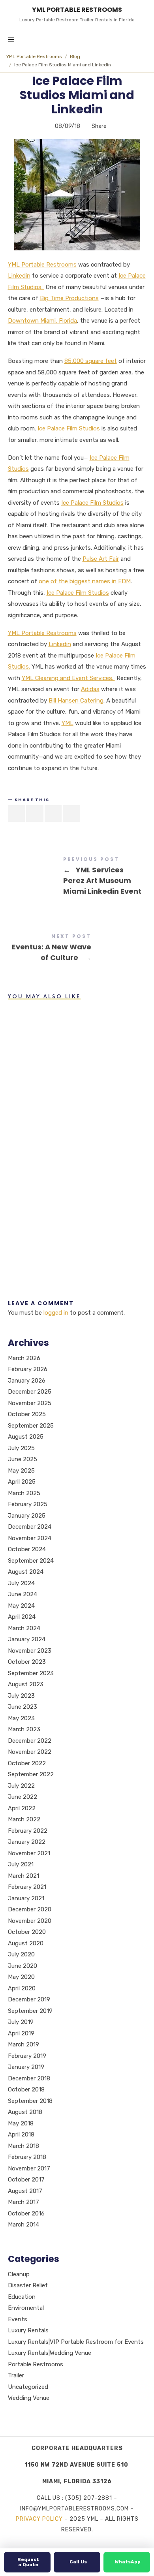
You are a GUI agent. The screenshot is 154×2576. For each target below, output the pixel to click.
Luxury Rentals (28, 2330)
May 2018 (21, 2123)
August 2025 (26, 1437)
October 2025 (27, 1415)
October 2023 (27, 1662)
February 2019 (27, 2056)
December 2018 (29, 2078)
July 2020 (21, 1955)
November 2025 (30, 1403)
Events (18, 2319)
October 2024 (27, 1550)
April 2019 (21, 2033)
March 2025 (24, 1493)
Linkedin (19, 276)
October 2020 (27, 1932)
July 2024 (21, 1583)
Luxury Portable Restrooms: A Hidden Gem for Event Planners (28, 1131)
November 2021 (29, 1853)
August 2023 (26, 1685)
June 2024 (23, 1595)
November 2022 (30, 1752)
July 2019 (21, 2022)
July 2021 (21, 1865)
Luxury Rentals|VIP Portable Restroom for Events (76, 2342)
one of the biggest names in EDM (85, 581)
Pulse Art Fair (101, 559)
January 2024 (27, 1640)
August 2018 (25, 2112)
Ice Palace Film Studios (69, 428)
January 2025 (27, 1516)
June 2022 (23, 1797)
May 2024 (21, 1606)
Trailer (16, 2375)
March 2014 (23, 2225)
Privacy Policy (39, 2519)
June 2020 (23, 1966)
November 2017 (29, 2168)
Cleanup (19, 2274)
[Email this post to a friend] (71, 814)
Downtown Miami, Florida (42, 321)
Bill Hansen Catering (76, 701)
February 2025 (28, 1505)
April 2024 (22, 1617)
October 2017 (26, 2180)
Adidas (90, 689)
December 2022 (30, 1741)
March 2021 (23, 1876)
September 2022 (31, 1775)
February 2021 (27, 1887)
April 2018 (21, 2135)
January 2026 (27, 1381)
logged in (56, 1313)
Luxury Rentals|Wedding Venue (50, 2353)
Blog (75, 56)
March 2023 (24, 1730)
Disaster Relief (28, 2285)
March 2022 (24, 1820)
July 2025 (21, 1448)
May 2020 (21, 1977)
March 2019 (23, 2045)
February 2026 (28, 1370)
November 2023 (30, 1651)
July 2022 (21, 1786)
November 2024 (30, 1538)
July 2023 (21, 1696)
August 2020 (26, 1943)
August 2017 (25, 2191)
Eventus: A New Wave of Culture (77, 949)
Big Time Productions (69, 298)
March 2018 (23, 2146)
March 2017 (23, 2202)
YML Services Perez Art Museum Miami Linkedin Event (77, 877)
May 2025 (21, 1471)
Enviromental (26, 2308)
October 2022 (27, 1763)
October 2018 (26, 2090)
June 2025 (23, 1460)
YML (68, 723)
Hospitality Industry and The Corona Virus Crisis (27, 1041)
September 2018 (30, 2101)
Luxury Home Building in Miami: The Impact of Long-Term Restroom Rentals (28, 1220)
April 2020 (22, 1988)
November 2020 (30, 1921)
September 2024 (31, 1561)
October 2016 (26, 2213)
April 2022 (22, 1808)
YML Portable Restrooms (34, 56)
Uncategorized (28, 2387)
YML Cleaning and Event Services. (68, 678)
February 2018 (27, 2157)
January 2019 (26, 2067)
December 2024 (30, 1527)
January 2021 (26, 1898)
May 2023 (21, 1718)
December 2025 (30, 1392)
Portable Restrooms (36, 2364)
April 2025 (22, 1482)
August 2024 (26, 1572)
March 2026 (24, 1358)
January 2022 (27, 1842)
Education (22, 2297)
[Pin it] (53, 814)
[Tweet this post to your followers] (35, 814)
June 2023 (23, 1707)
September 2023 (31, 1673)
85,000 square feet (91, 361)
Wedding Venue (29, 2398)
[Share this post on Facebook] (17, 814)
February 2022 (28, 1831)
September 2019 (30, 2011)
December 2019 (29, 2000)
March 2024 (24, 1628)
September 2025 (31, 1426)
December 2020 (30, 1910)
